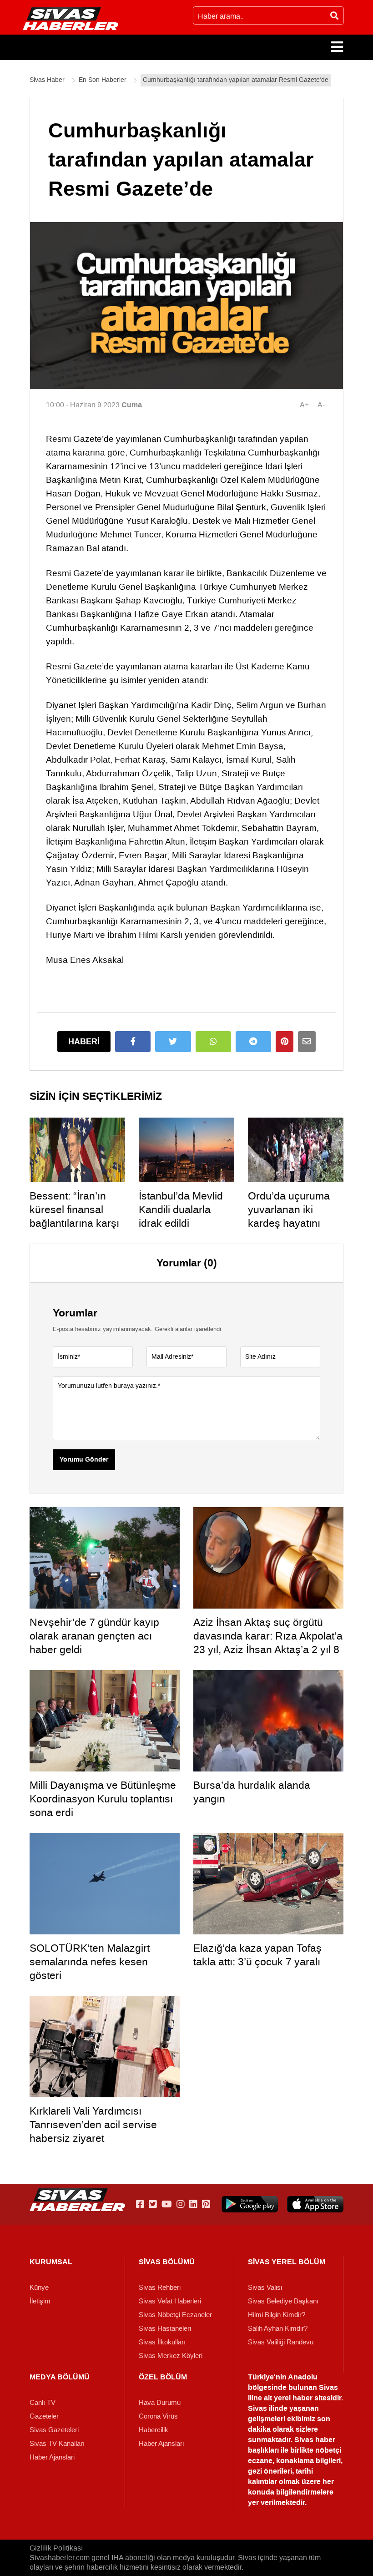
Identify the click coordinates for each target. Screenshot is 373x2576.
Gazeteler (44, 2416)
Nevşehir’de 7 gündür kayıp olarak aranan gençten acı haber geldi (94, 1636)
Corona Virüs (158, 2416)
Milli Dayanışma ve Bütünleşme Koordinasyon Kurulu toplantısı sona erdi (103, 1799)
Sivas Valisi (265, 2288)
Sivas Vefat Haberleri (170, 2301)
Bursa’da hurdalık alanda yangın (252, 1792)
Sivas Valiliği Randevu (281, 2342)
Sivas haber (315, 2440)
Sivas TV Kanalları (57, 2444)
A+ (304, 405)
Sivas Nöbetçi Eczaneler (175, 2315)
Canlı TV (43, 2403)
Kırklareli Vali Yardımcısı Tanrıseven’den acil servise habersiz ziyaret (93, 2125)
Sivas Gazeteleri (54, 2430)
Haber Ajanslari (52, 2457)
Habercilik (154, 2430)
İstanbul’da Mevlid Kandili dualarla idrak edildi (181, 1210)
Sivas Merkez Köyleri (171, 2356)
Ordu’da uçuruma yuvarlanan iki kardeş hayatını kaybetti (289, 1216)
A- (321, 405)
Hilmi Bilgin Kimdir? (277, 2315)
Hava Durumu (160, 2403)
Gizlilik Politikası (56, 2548)
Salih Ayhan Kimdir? (278, 2328)
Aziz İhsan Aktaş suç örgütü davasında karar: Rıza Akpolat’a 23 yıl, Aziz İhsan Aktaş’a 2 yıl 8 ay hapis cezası (268, 1643)
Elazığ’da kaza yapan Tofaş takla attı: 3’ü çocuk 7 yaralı (257, 1955)
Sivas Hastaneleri (165, 2328)
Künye (39, 2288)
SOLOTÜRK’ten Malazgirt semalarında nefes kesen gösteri (90, 1962)
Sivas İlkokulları (162, 2342)
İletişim (40, 2301)
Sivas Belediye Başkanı (283, 2301)
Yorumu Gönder (84, 1460)
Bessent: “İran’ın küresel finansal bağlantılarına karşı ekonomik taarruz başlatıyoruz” (74, 1223)
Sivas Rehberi (160, 2288)
